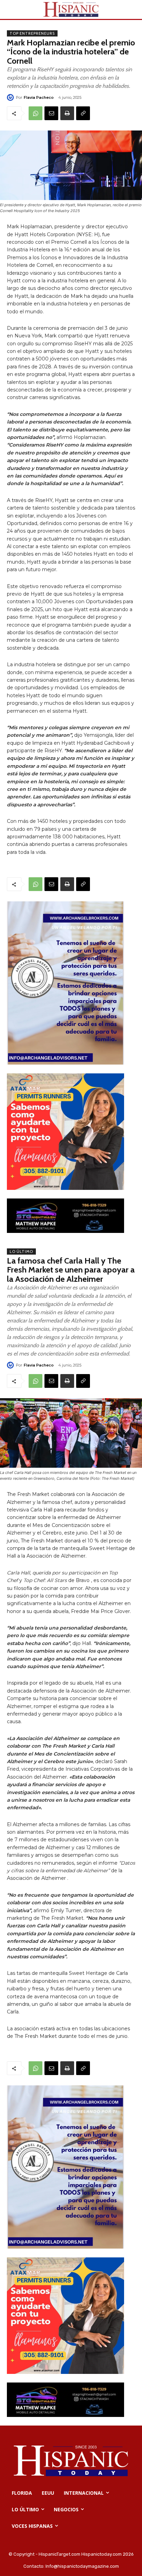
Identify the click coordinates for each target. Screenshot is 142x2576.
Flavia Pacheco (39, 97)
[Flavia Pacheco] (11, 97)
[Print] (67, 113)
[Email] (51, 113)
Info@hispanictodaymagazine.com (82, 2566)
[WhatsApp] (35, 113)
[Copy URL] (83, 113)
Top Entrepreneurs (32, 33)
